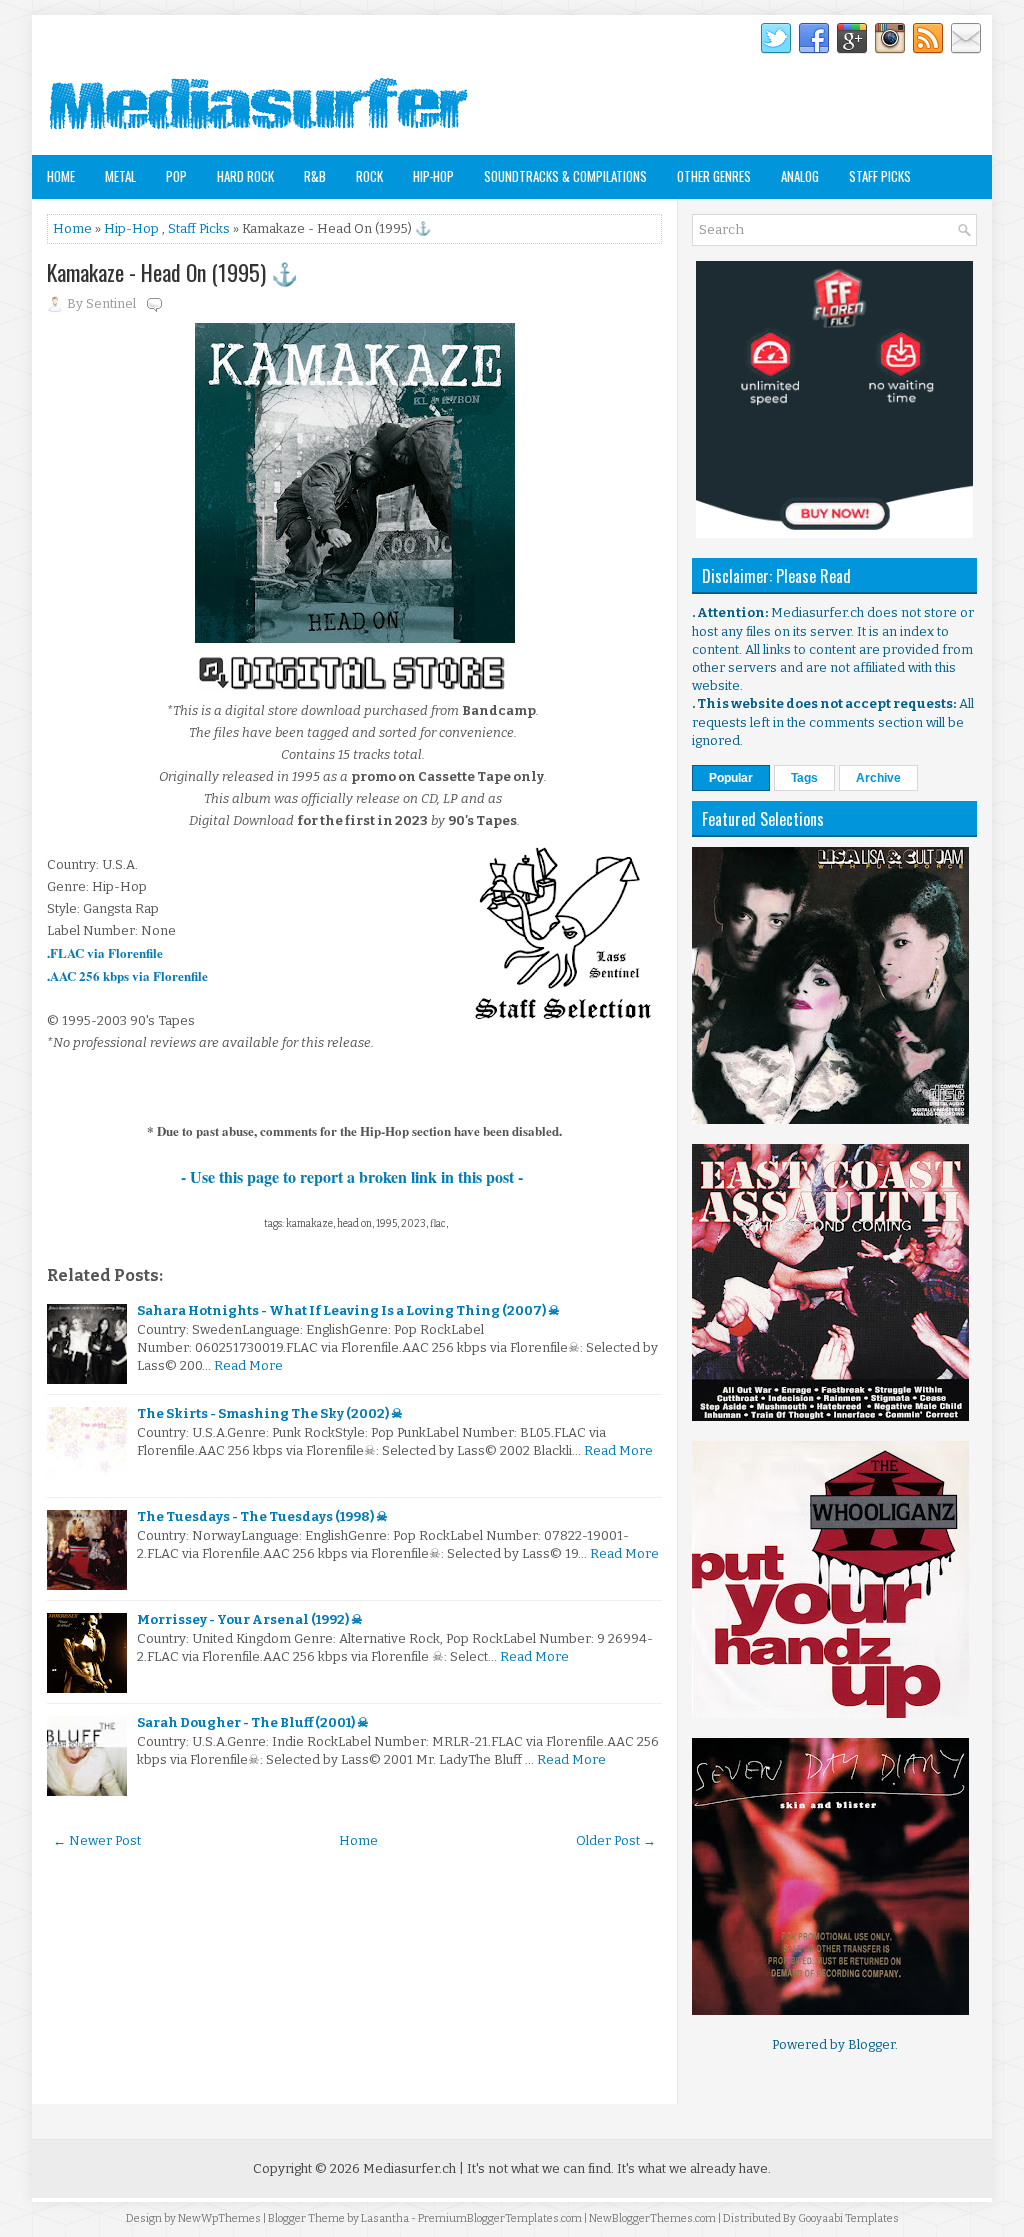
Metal (120, 176)
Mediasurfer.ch (409, 2168)
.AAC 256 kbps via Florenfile (127, 975)
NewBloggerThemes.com (652, 2218)
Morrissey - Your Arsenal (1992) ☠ (250, 1619)
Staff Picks (880, 176)
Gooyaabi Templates (848, 2218)
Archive (878, 778)
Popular (731, 778)
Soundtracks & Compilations (565, 176)
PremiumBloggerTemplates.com (500, 2218)
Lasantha (385, 2218)
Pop (176, 176)
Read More (248, 1365)
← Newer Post (97, 1840)
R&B (315, 176)
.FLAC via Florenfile (105, 952)
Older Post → (616, 1840)
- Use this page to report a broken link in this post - (354, 1176)
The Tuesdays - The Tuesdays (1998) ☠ (262, 1516)
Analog (800, 176)
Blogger (871, 2044)
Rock (369, 176)
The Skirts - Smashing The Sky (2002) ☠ (270, 1413)
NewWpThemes (219, 2218)
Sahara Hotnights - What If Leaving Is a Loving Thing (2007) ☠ (348, 1310)
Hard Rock (245, 176)
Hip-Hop (433, 176)
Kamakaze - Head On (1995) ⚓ (172, 272)
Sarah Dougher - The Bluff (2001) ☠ (253, 1722)
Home (61, 176)
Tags (804, 778)
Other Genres (714, 176)
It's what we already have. (694, 2168)
